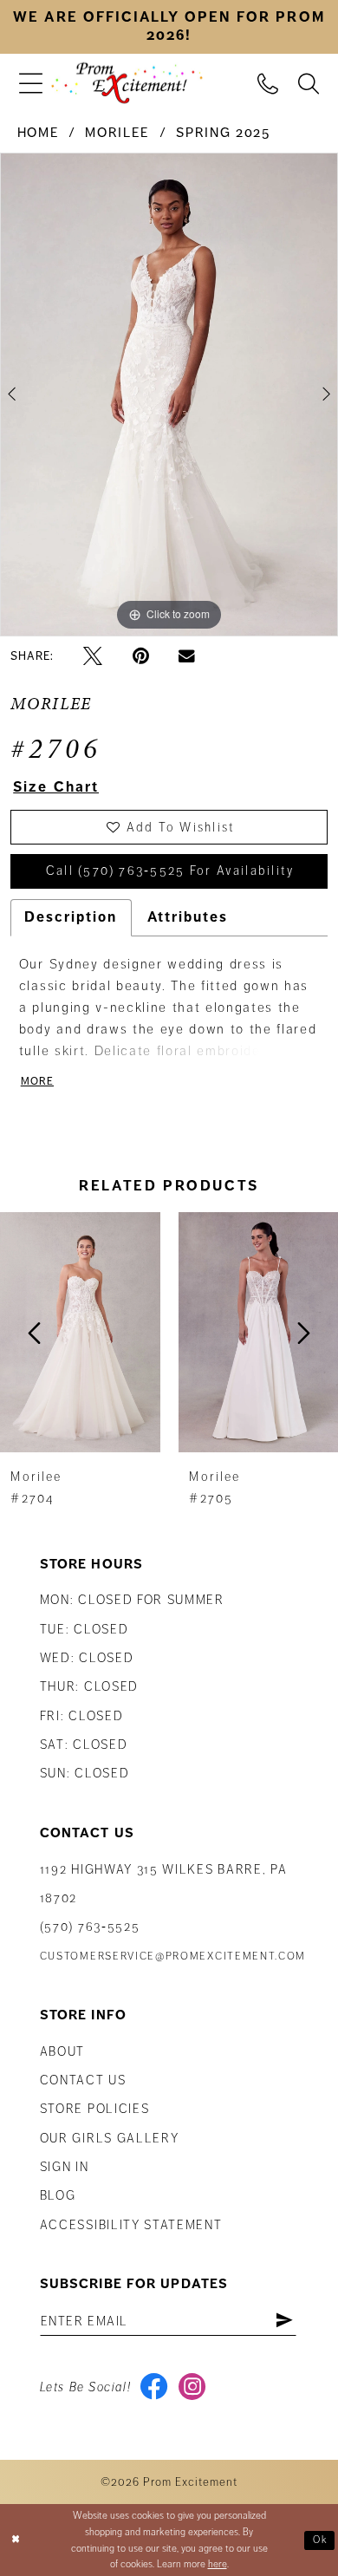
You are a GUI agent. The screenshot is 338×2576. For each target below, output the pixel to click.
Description (71, 917)
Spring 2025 (223, 133)
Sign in (65, 2167)
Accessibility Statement (131, 2225)
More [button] (38, 1081)
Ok (321, 2540)
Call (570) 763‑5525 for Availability (170, 871)
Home (39, 133)
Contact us (83, 2080)
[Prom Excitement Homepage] (127, 84)
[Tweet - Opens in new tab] (93, 656)
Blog (58, 2195)
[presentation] (80, 1333)
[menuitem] (30, 83)
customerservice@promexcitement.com (173, 1956)
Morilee (117, 133)
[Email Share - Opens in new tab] (187, 657)
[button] (30, 83)
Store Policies (95, 2109)
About (62, 2051)
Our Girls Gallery (110, 2138)
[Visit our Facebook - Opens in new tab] (154, 2387)
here (218, 2564)
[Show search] (309, 82)
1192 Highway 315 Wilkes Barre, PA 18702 (164, 1884)
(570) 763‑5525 (90, 1927)
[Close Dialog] (16, 2540)
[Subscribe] (284, 2321)
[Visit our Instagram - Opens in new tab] (192, 2387)
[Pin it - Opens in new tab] (141, 656)
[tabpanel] (169, 395)
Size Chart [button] (56, 787)
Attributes (188, 917)
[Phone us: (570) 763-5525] (268, 82)
